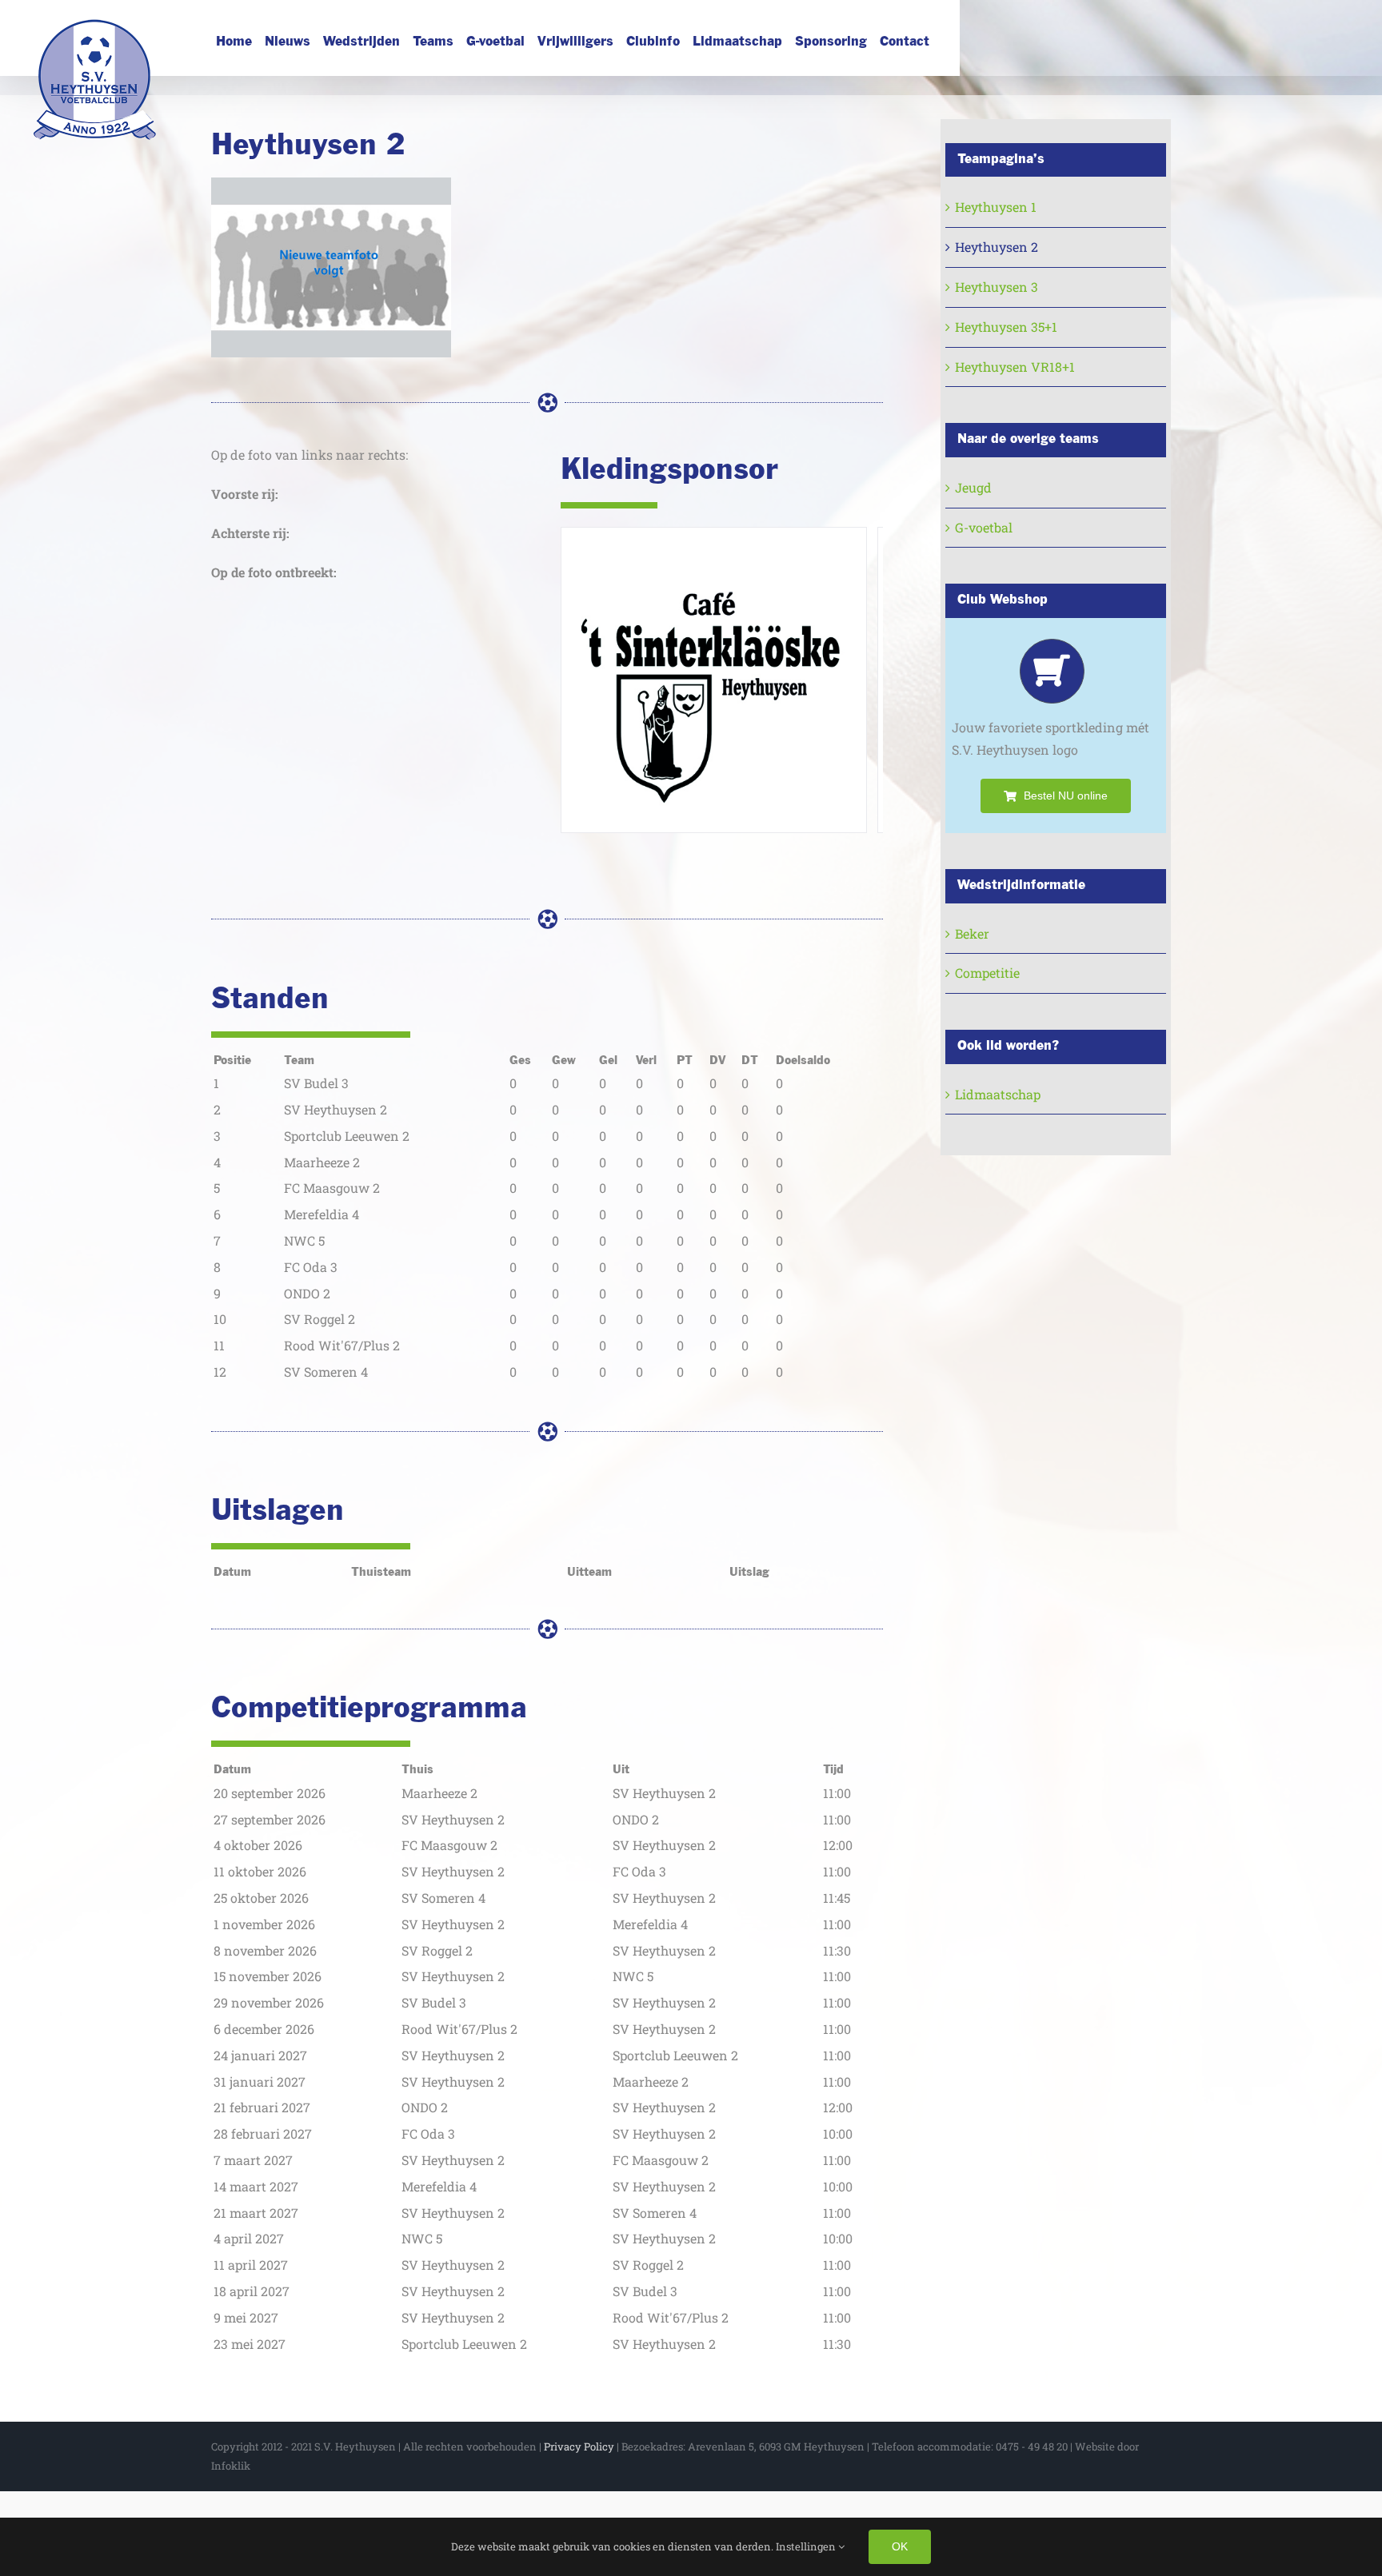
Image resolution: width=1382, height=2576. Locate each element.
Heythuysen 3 (997, 287)
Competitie (987, 973)
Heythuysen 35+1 (1006, 327)
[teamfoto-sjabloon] (331, 183)
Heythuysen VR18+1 (1015, 367)
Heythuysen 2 (997, 247)
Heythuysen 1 (996, 207)
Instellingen (807, 2546)
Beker (972, 933)
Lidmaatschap (998, 1094)
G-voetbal (984, 527)
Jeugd (973, 487)
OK (900, 2546)
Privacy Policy (579, 2462)
